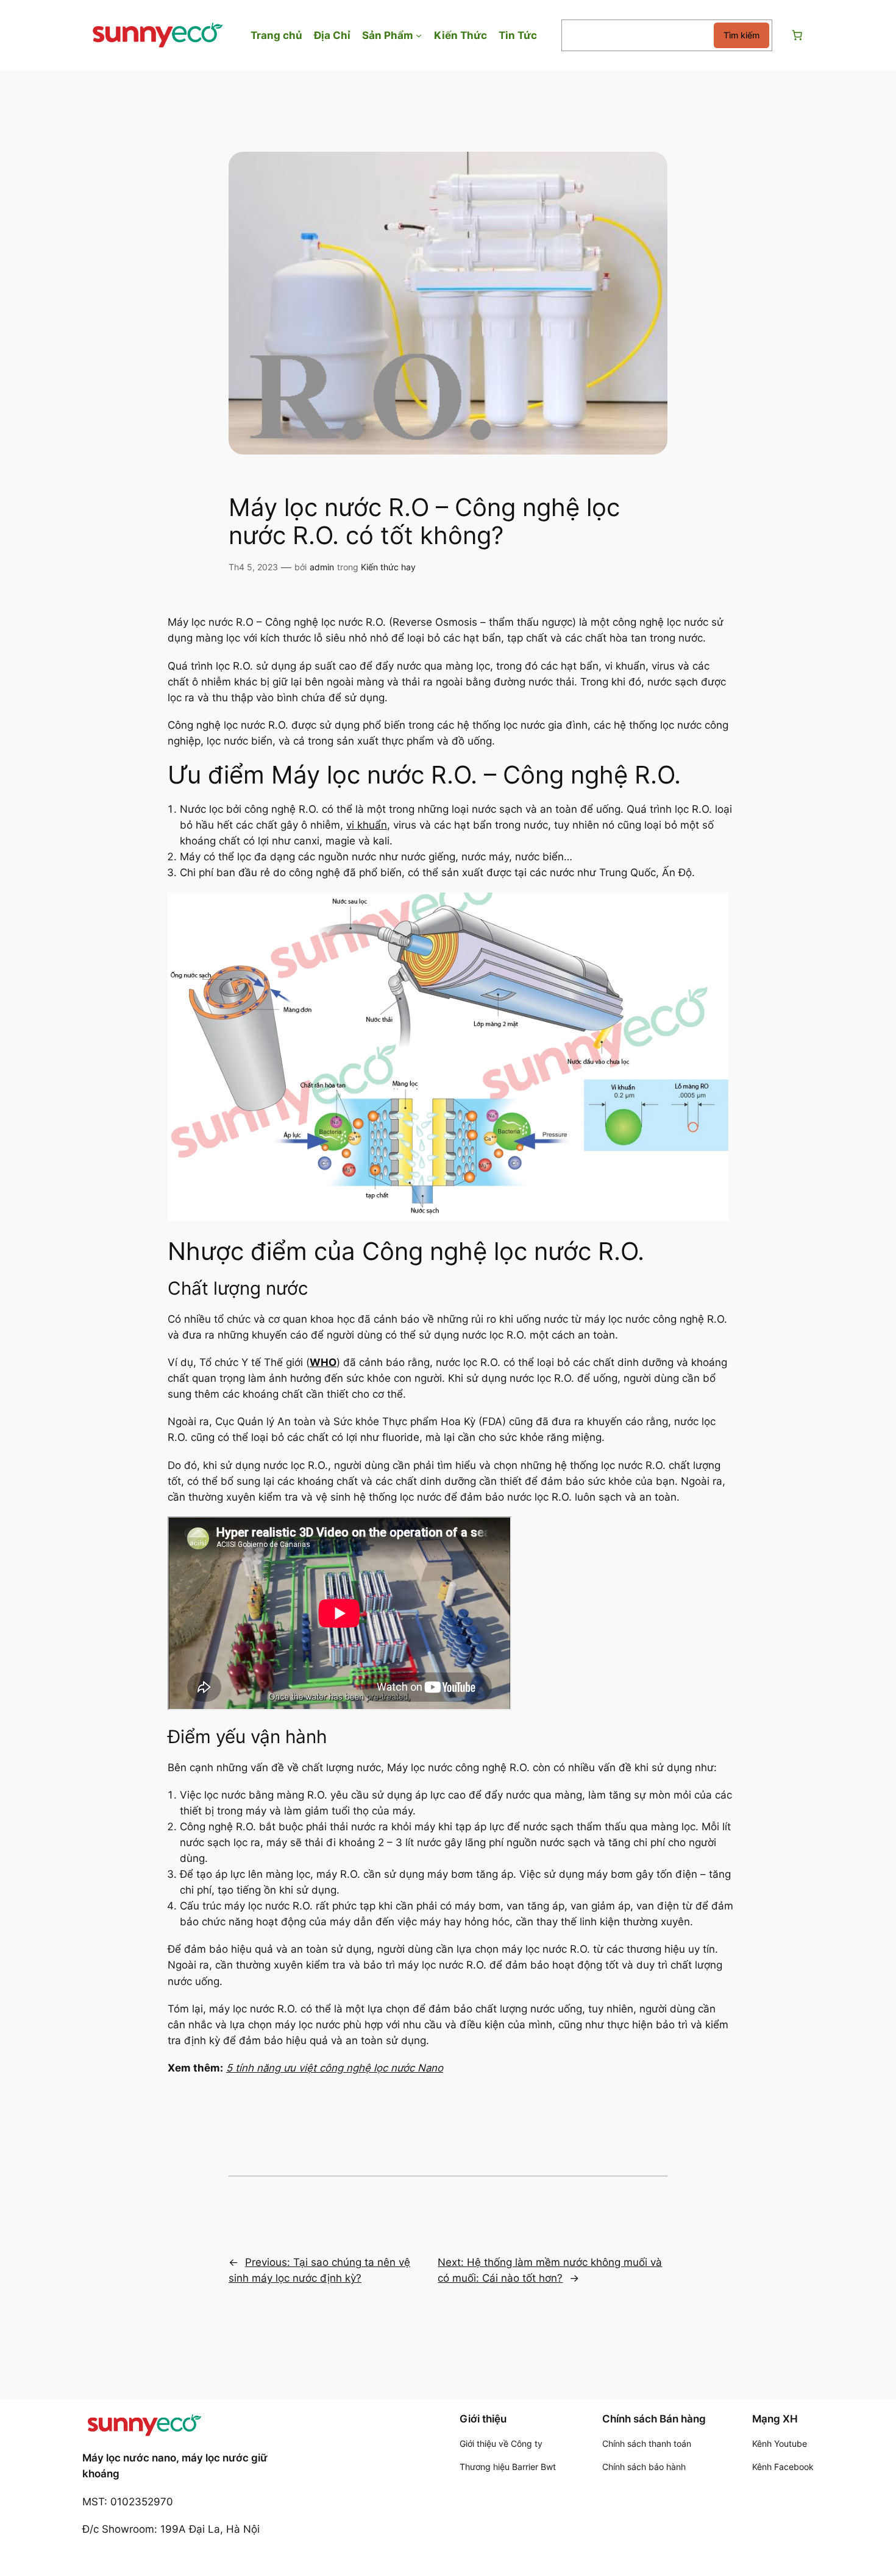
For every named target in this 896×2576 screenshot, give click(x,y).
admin (322, 567)
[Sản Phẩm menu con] (419, 35)
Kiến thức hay (388, 567)
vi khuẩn (367, 825)
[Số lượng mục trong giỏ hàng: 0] (797, 35)
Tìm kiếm (741, 35)
